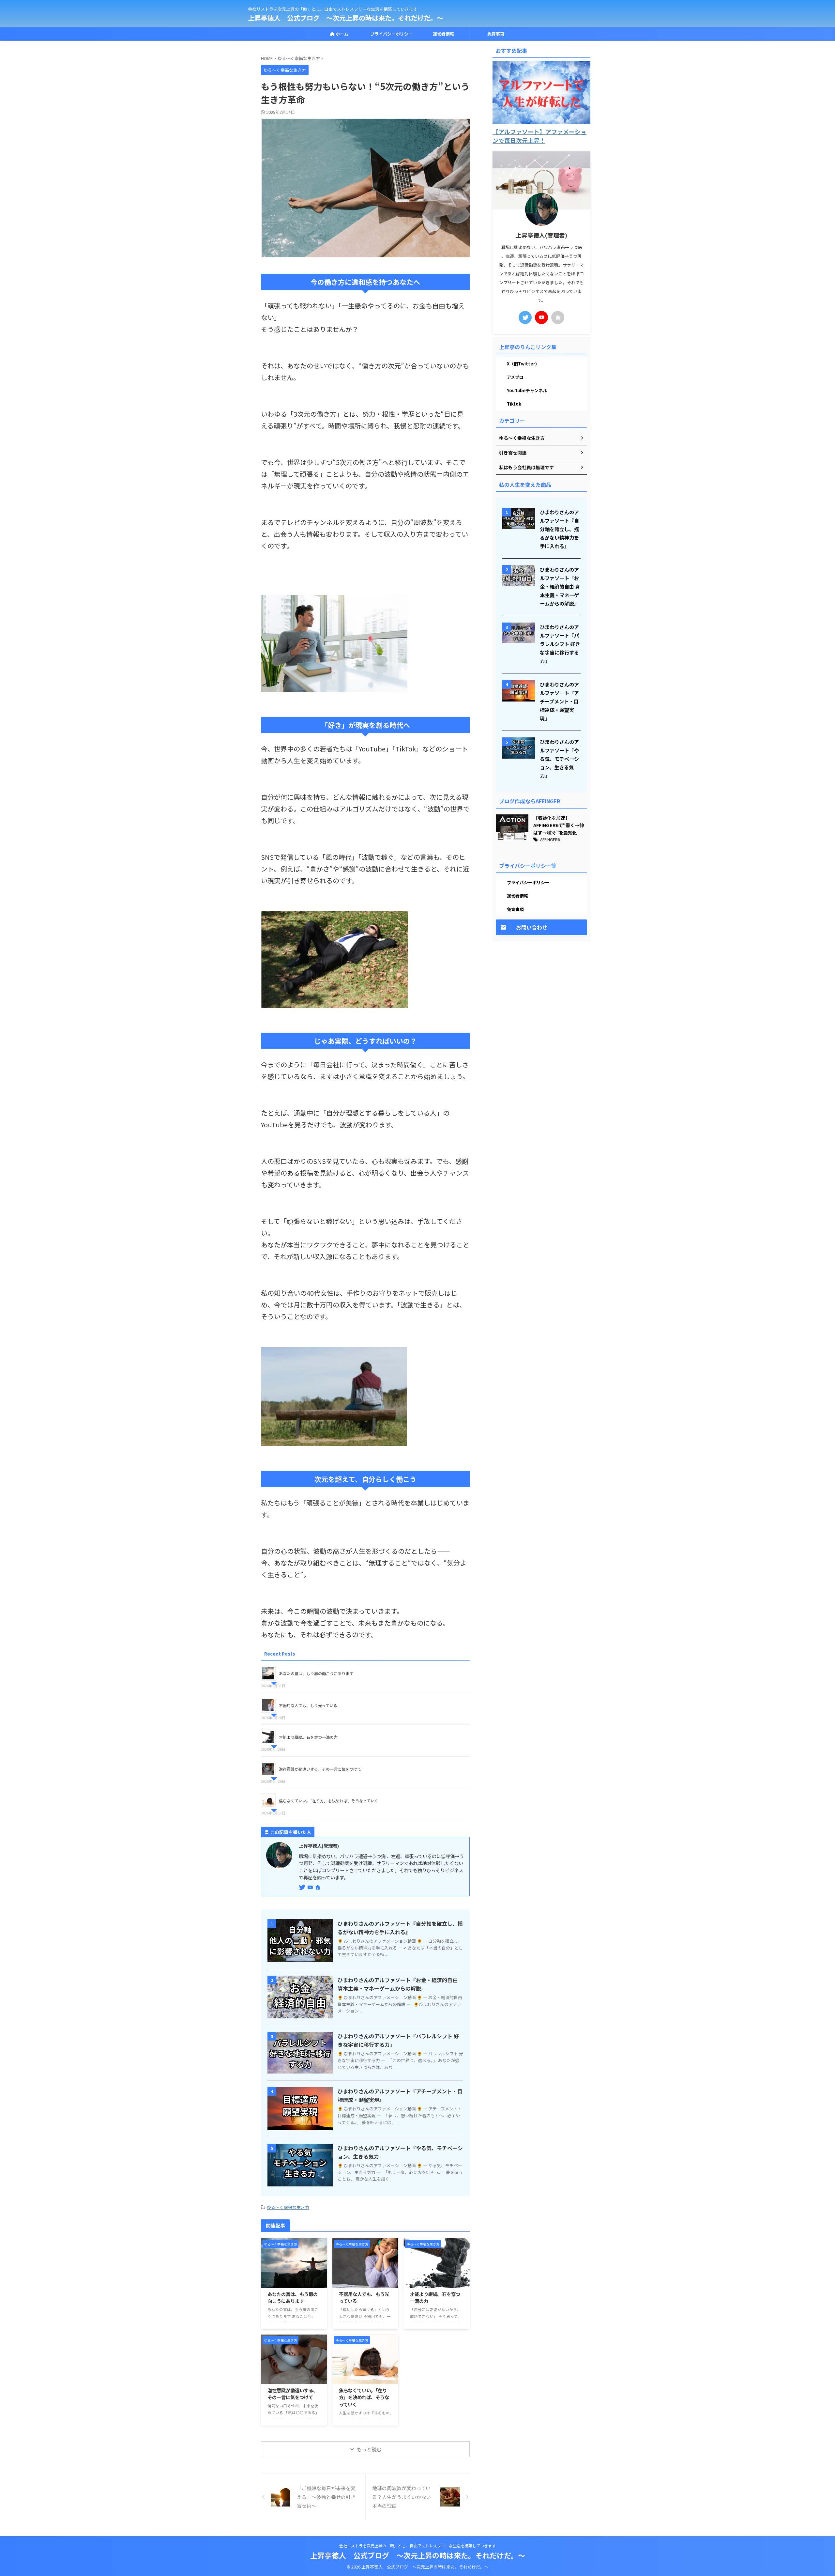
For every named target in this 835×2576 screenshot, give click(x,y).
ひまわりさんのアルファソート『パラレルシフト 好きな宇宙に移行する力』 (560, 644)
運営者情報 (443, 34)
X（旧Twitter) (522, 364)
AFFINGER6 (550, 839)
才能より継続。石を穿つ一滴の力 (308, 1737)
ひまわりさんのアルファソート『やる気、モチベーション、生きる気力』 (559, 759)
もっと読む (369, 2449)
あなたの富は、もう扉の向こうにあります (316, 1673)
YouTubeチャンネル (527, 390)
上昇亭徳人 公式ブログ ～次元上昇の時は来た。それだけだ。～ (346, 18)
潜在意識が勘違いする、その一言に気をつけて (320, 1769)
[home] (318, 1888)
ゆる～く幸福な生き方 (288, 2207)
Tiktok (514, 404)
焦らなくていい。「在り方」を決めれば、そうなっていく (329, 1801)
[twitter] (303, 1887)
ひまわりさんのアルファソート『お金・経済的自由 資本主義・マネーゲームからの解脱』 (560, 586)
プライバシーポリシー (391, 34)
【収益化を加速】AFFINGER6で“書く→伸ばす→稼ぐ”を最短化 (559, 825)
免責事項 (496, 34)
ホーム (342, 34)
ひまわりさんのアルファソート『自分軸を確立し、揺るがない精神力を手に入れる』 (559, 529)
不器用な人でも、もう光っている (308, 1705)
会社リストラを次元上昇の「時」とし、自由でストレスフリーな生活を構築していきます (417, 2545)
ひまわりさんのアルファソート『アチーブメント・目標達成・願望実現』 (559, 701)
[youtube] (311, 1887)
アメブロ (515, 377)
